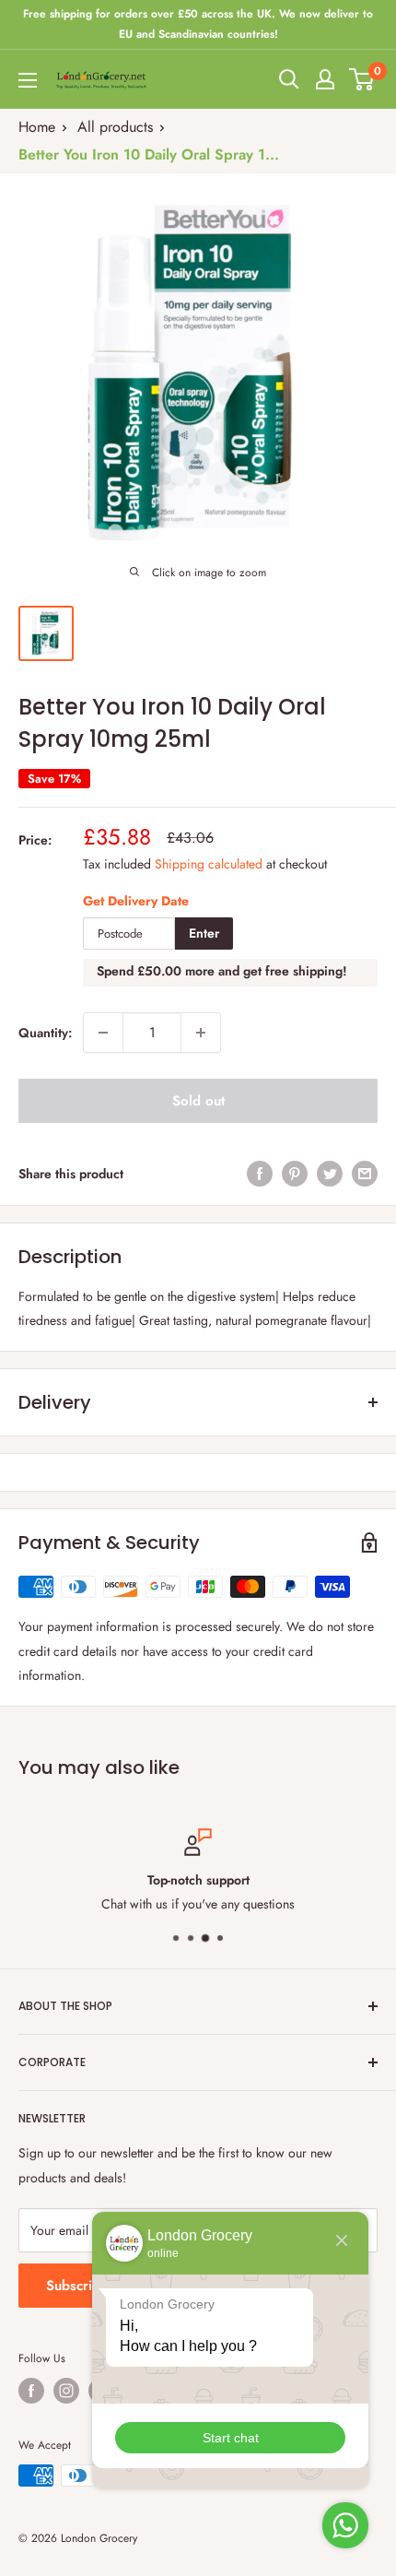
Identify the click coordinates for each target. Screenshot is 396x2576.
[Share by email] (365, 1173)
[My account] (325, 79)
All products (115, 127)
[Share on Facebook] (260, 1173)
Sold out (198, 1101)
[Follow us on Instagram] (66, 2391)
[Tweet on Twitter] (330, 1173)
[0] (362, 79)
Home (37, 127)
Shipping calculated (209, 864)
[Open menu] (28, 80)
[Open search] (289, 79)
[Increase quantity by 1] (201, 1033)
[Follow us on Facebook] (31, 2391)
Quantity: (45, 1033)
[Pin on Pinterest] (295, 1173)
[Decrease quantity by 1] (103, 1033)
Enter (204, 933)
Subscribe (77, 2286)
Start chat (231, 2438)
